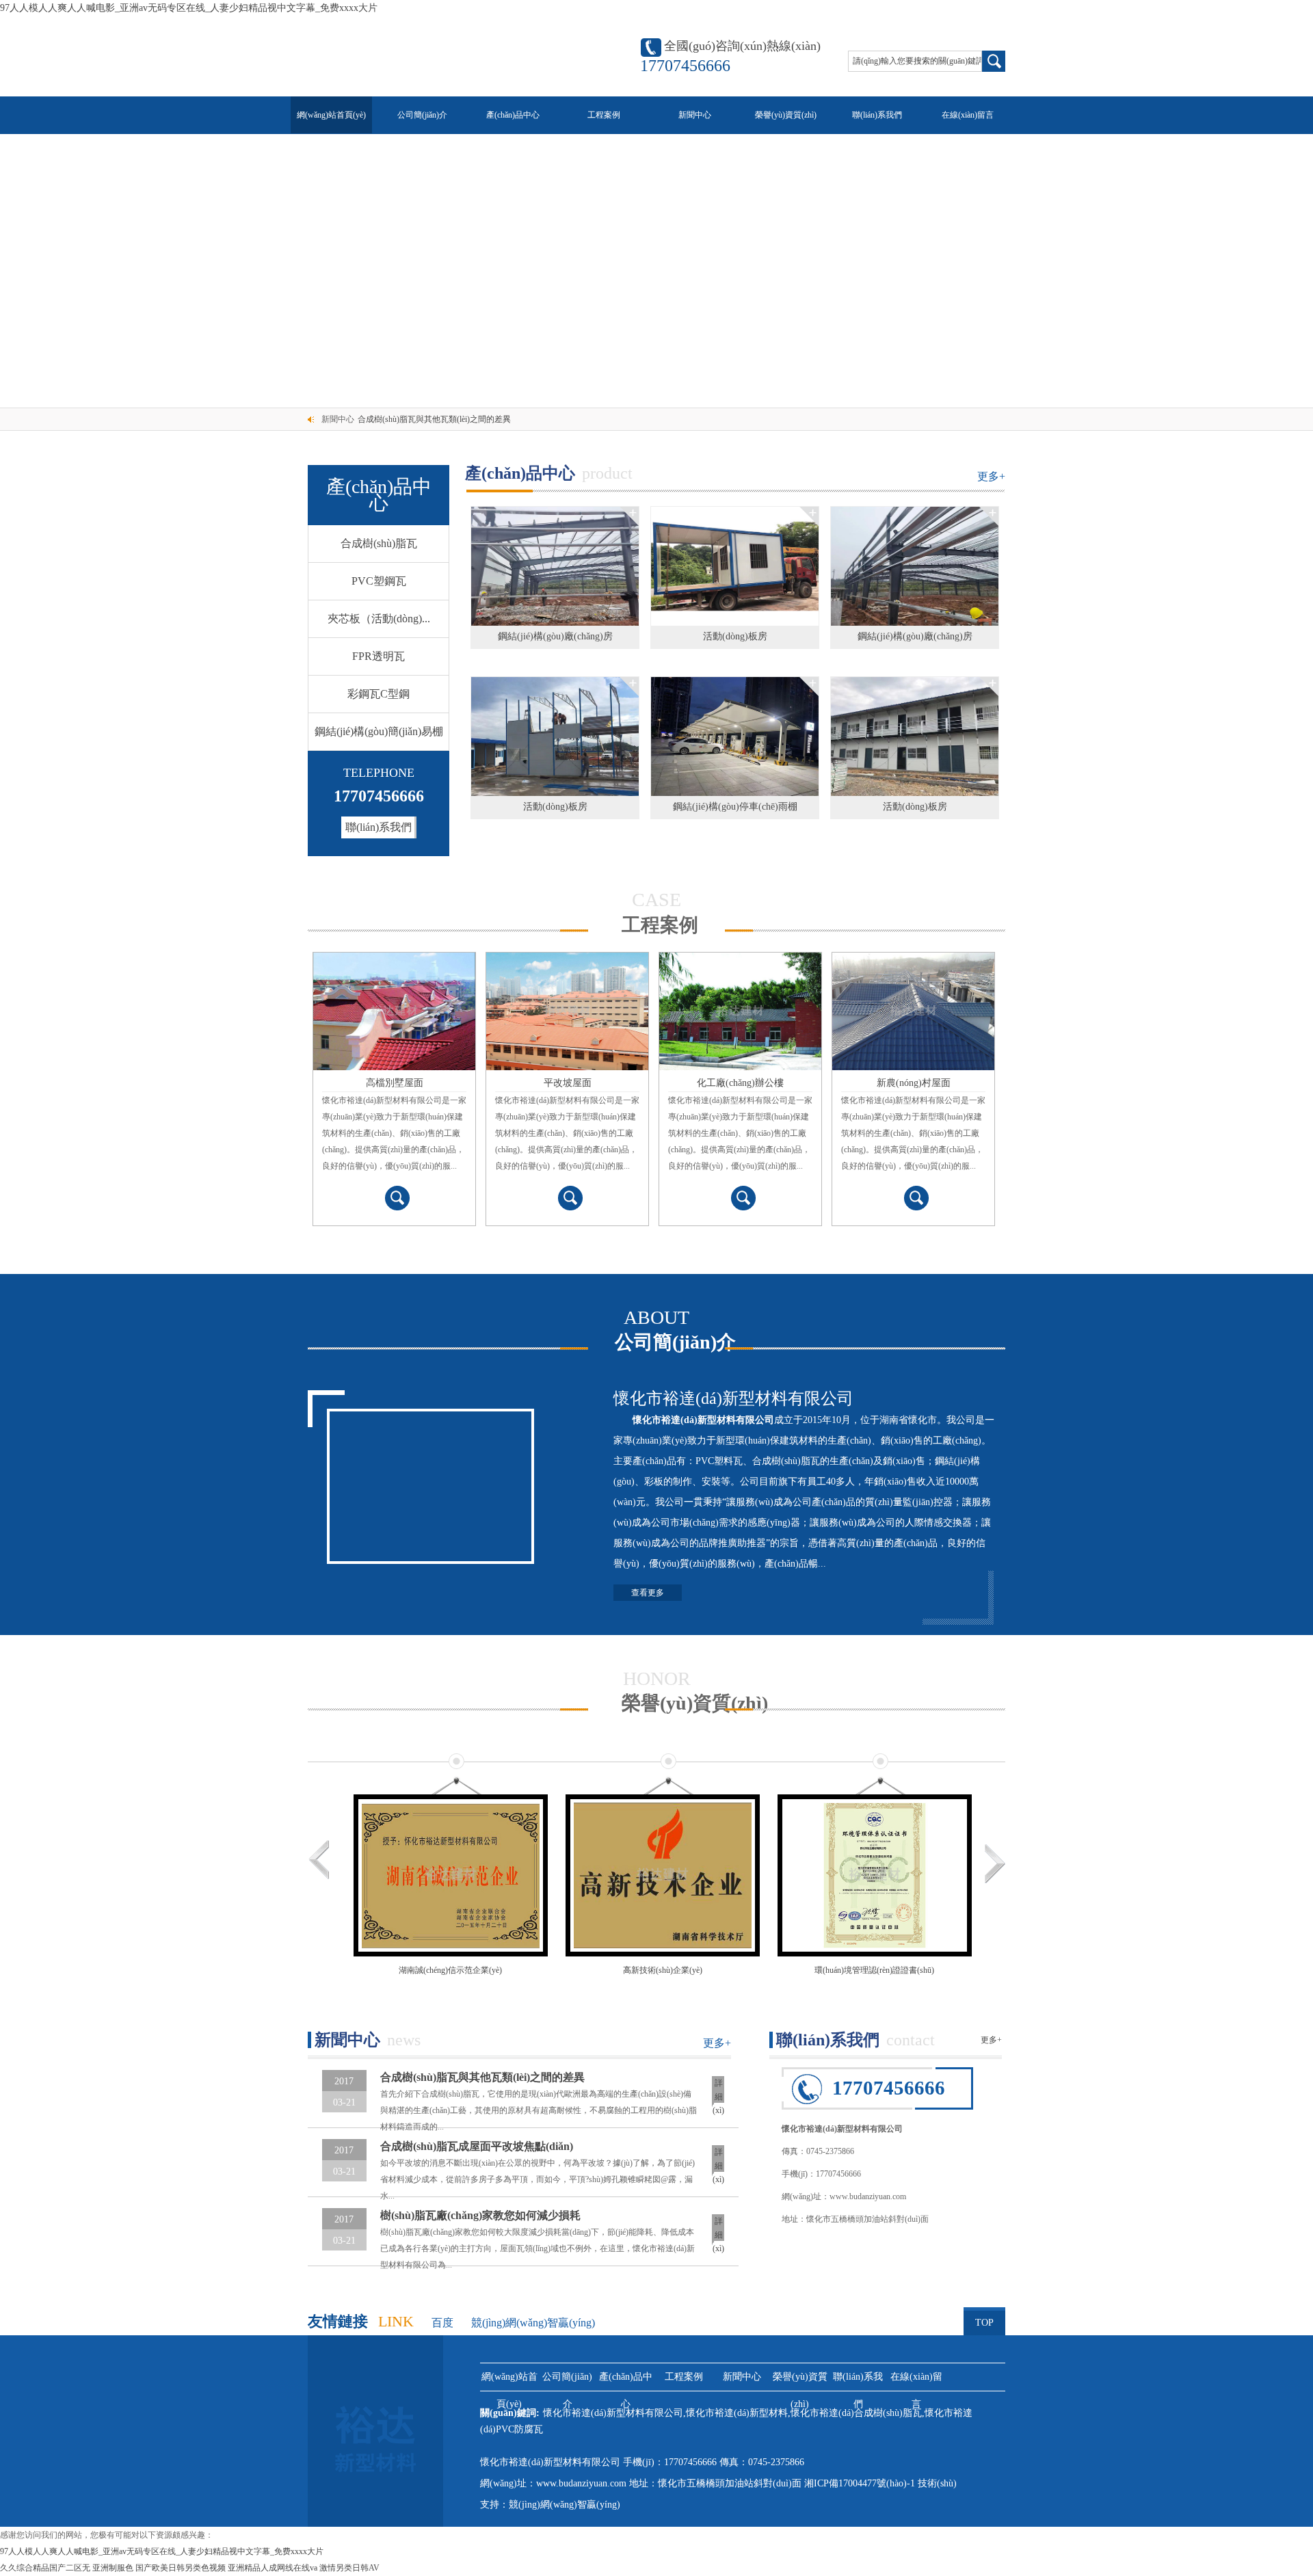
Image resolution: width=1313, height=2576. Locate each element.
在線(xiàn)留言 (968, 115)
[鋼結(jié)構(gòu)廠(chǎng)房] (555, 566)
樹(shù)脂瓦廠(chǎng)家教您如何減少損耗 (480, 2215)
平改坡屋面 (568, 1083)
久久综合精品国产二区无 (45, 2568)
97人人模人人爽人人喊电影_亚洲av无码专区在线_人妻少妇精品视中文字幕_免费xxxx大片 (189, 8)
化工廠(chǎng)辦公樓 (740, 1083)
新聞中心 (695, 115)
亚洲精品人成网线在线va (273, 2568)
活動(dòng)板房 (735, 636)
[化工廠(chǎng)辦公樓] (740, 1011)
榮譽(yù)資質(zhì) (786, 115)
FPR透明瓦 (379, 656)
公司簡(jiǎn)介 (422, 115)
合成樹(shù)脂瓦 (379, 543)
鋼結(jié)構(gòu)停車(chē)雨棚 (735, 807)
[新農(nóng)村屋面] (913, 1011)
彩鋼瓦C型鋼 (379, 694)
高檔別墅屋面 (395, 1083)
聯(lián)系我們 (877, 115)
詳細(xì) (718, 2093)
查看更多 (648, 1593)
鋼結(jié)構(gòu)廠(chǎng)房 (555, 636)
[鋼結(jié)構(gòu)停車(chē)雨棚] (735, 736)
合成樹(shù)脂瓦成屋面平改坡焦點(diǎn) (477, 2146)
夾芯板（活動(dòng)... (379, 619)
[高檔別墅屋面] (394, 1011)
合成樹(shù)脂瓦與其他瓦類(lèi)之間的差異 (434, 419)
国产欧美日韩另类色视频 (181, 2568)
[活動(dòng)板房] (735, 566)
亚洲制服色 (113, 2568)
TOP (984, 2323)
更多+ (991, 476)
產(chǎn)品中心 (513, 115)
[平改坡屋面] (567, 1011)
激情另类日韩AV (349, 2568)
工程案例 (604, 115)
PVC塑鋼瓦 (379, 581)
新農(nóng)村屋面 (914, 1083)
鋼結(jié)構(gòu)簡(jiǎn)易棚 (379, 731)
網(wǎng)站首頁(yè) (331, 115)
